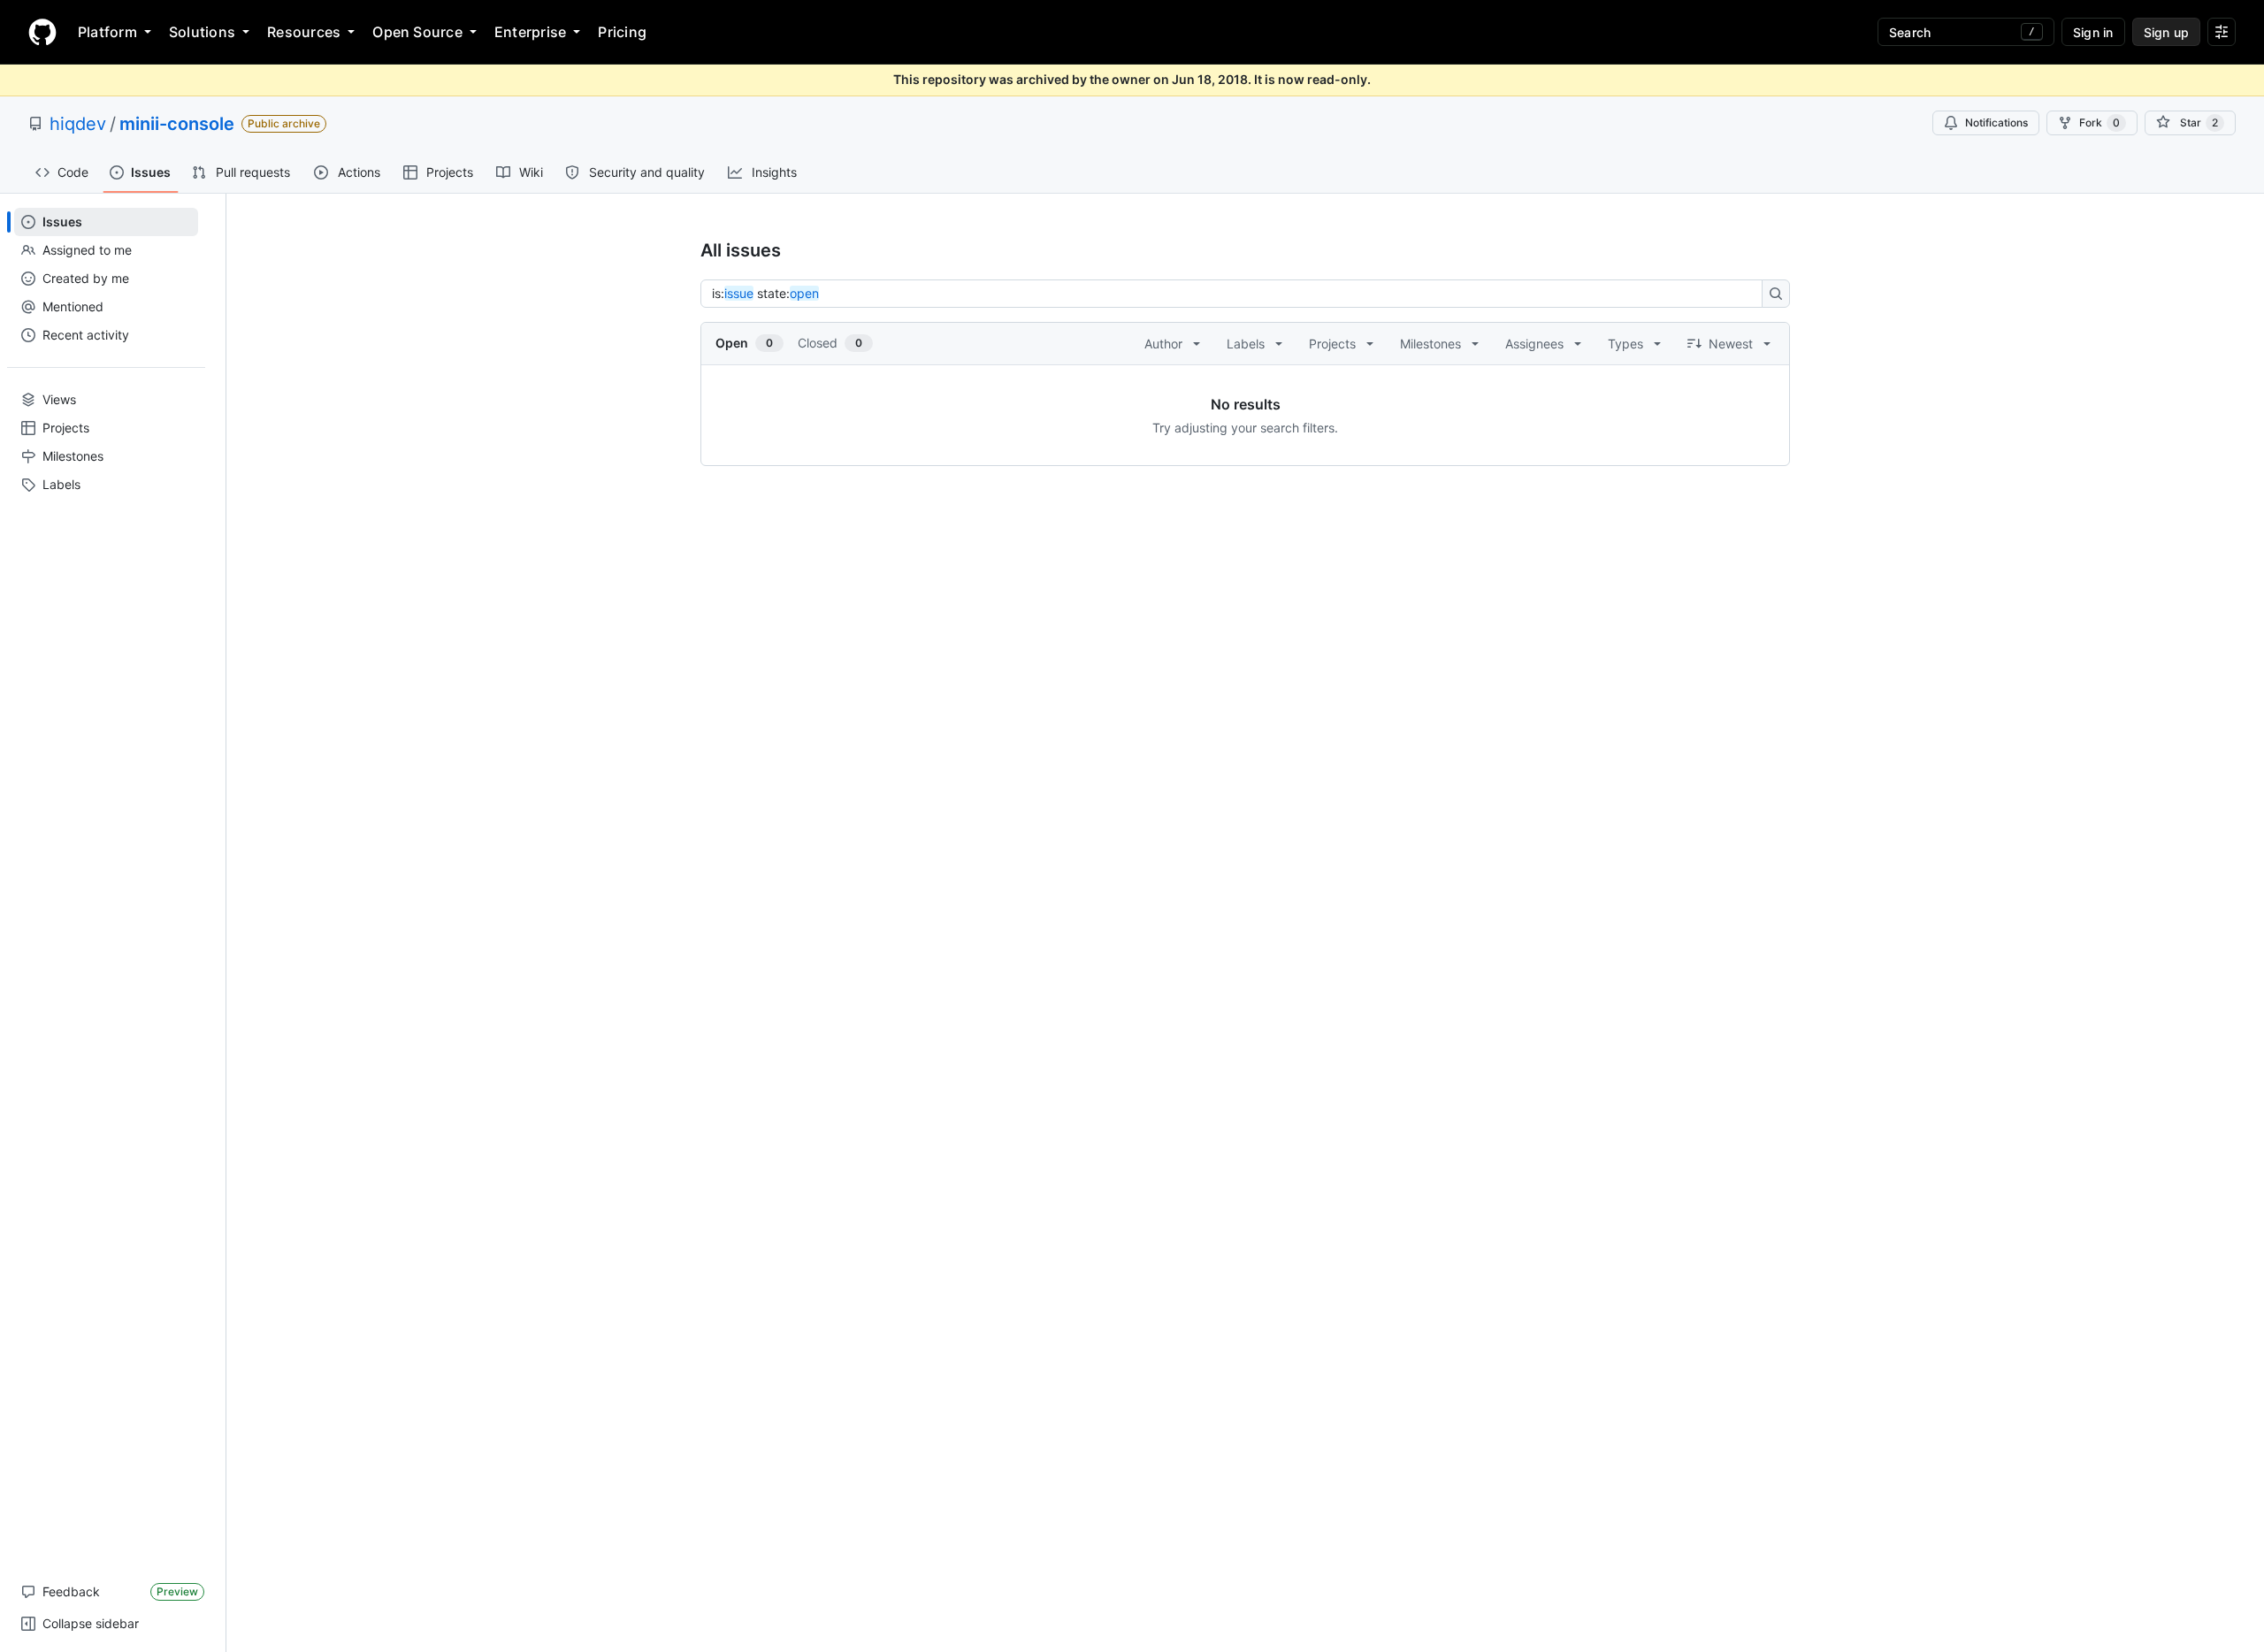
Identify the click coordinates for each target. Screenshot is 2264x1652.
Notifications (1996, 122)
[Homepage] (42, 32)
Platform (107, 32)
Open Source (417, 32)
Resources (304, 32)
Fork (2100, 122)
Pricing (622, 32)
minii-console (177, 124)
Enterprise (530, 32)
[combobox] (1236, 294)
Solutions (202, 32)
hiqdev (78, 124)
